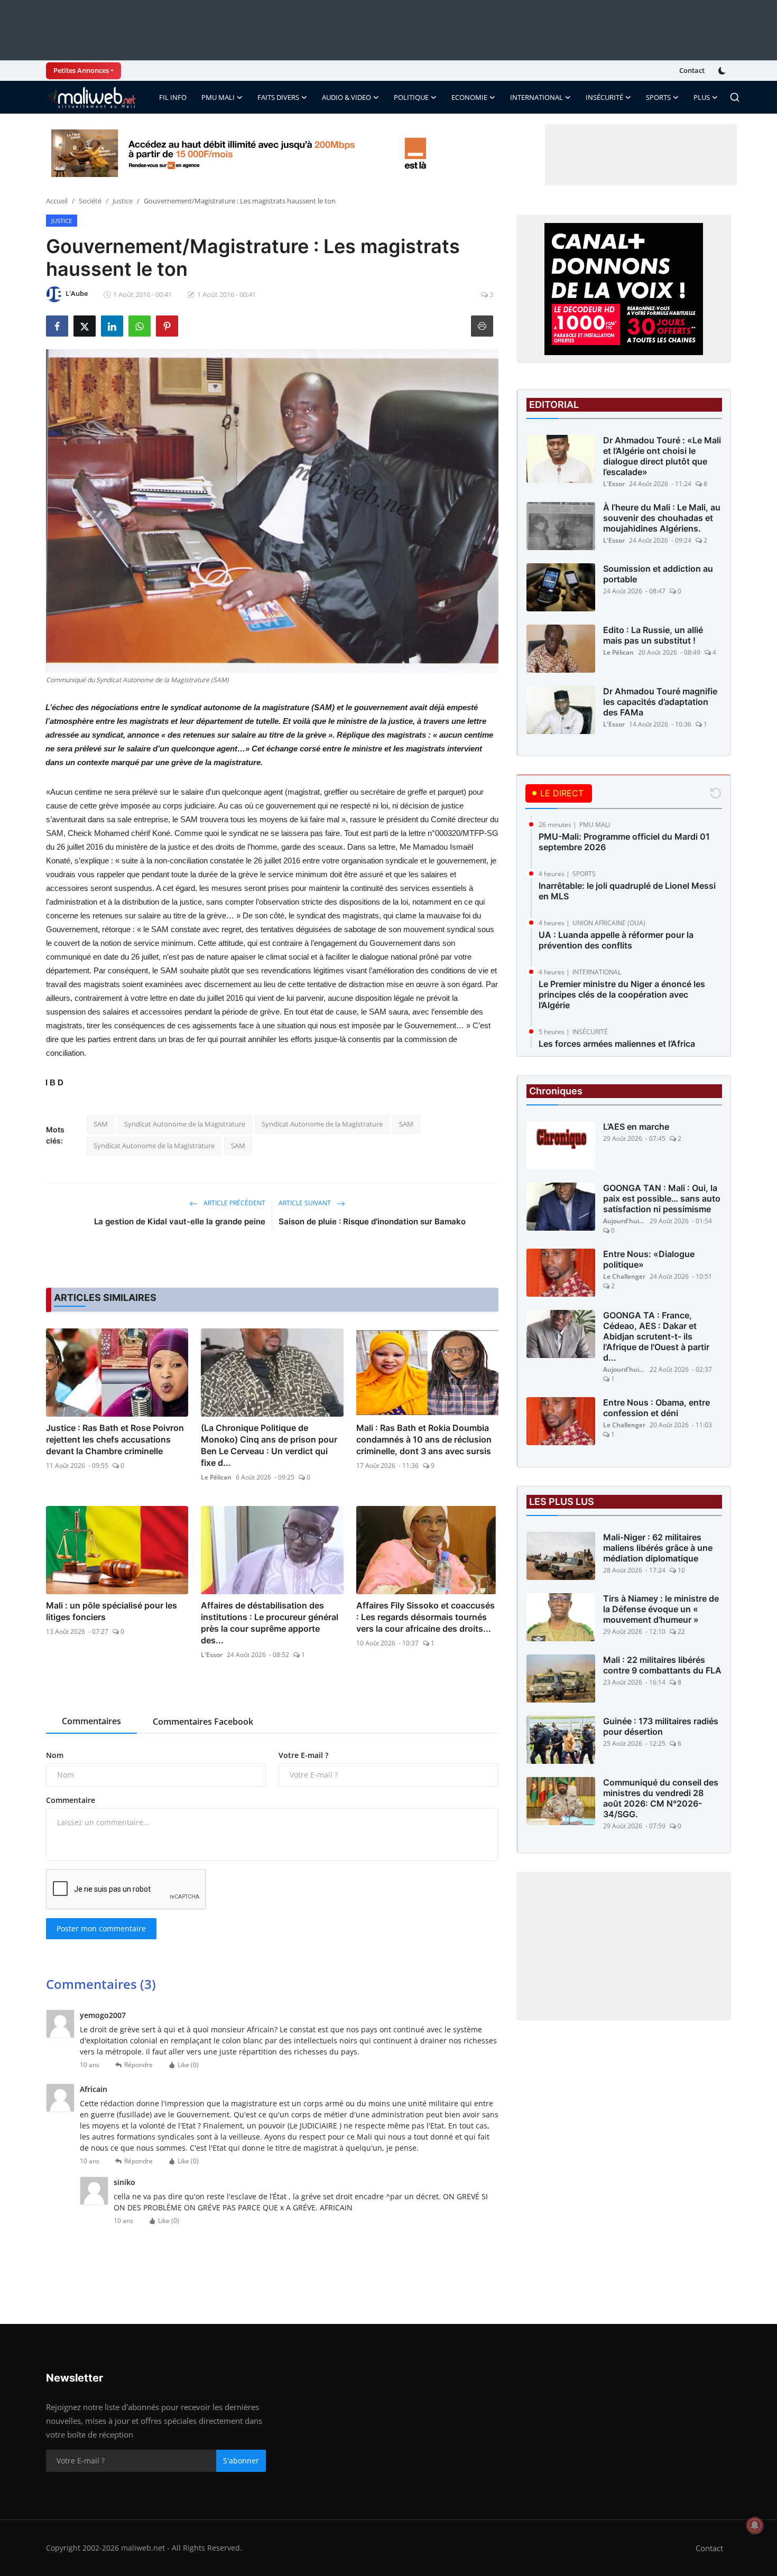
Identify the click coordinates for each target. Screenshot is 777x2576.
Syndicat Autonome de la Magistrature (185, 1124)
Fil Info (173, 97)
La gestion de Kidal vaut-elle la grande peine (180, 1221)
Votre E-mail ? (303, 1755)
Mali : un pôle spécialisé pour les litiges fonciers (112, 1611)
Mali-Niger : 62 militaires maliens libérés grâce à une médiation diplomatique (658, 1548)
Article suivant (306, 1203)
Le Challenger (624, 1276)
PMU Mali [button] (218, 97)
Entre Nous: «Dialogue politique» (649, 1259)
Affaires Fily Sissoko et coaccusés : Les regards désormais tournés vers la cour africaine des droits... (425, 1617)
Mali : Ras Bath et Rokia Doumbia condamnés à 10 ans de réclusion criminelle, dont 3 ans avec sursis (424, 1439)
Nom (55, 1755)
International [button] (536, 97)
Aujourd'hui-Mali (624, 1221)
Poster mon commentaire (101, 1928)
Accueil (57, 201)
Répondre (138, 2065)
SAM (101, 1124)
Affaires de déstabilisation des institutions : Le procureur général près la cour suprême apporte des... (270, 1623)
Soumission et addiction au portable (658, 574)
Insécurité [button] (604, 97)
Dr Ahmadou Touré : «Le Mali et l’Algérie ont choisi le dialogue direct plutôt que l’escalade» (662, 456)
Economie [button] (469, 97)
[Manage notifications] (755, 2525)
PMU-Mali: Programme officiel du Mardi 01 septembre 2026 (624, 842)
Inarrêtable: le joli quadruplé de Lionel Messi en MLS (627, 891)
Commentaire (71, 1800)
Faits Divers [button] (278, 97)
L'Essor (212, 1655)
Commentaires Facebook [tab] (203, 1722)
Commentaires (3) (101, 1984)
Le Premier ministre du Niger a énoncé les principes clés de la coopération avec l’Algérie (622, 994)
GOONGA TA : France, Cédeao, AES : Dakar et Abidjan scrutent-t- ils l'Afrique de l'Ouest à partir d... (656, 1336)
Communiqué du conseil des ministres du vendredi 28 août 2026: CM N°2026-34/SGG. (661, 1798)
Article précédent (234, 1203)
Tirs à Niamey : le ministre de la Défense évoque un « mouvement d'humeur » (661, 1609)
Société (90, 201)
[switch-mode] (723, 71)
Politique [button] (411, 97)
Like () (188, 2065)
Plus (702, 97)
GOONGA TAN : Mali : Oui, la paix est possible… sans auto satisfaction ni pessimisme (662, 1198)
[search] (735, 97)
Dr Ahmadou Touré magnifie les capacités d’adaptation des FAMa (660, 702)
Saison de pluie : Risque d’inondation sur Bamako (372, 1221)
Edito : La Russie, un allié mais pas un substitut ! (653, 635)
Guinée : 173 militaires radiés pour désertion (661, 1726)
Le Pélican (216, 1477)
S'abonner (241, 2461)
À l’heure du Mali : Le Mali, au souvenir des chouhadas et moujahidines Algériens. (662, 518)
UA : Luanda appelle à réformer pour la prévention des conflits (616, 940)
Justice (123, 201)
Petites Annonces (81, 70)
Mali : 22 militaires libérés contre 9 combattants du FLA (662, 1665)
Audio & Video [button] (346, 97)
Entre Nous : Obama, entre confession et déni (656, 1408)
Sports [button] (658, 97)
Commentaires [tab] (91, 1721)
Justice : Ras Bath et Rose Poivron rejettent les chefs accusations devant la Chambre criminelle (115, 1439)
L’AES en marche (636, 1127)
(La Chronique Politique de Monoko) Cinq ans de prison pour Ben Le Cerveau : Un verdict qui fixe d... (269, 1445)
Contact (692, 70)
